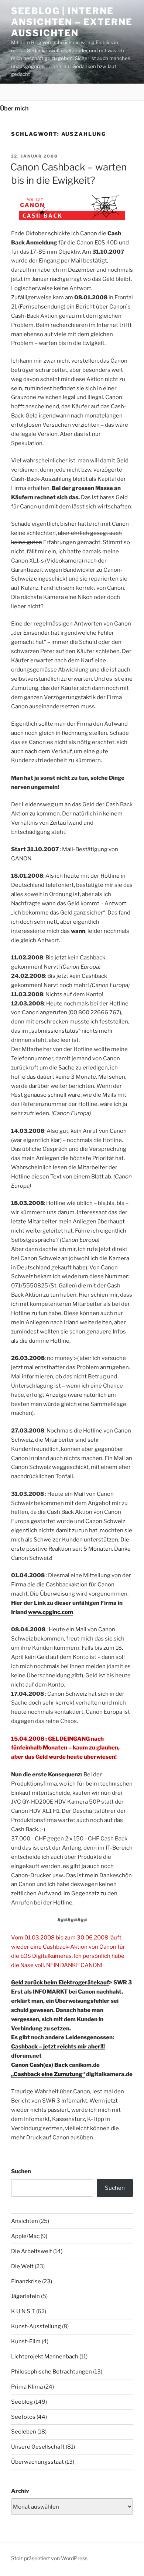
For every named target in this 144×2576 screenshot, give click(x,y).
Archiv (20, 2491)
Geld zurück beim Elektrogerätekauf (60, 1983)
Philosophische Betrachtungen (52, 2372)
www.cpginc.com (51, 1612)
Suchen (21, 2171)
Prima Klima (27, 2387)
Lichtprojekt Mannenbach (45, 2357)
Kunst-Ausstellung (36, 2326)
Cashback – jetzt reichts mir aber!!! (58, 2047)
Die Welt (22, 2266)
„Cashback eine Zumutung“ (48, 2074)
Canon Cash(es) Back (40, 2065)
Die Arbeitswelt (32, 2251)
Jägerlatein (25, 2296)
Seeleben (24, 2432)
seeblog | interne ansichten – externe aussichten (72, 22)
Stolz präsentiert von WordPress (49, 2558)
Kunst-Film (26, 2341)
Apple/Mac (25, 2236)
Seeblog (22, 2402)
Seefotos (23, 2417)
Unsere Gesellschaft (38, 2447)
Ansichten (25, 2221)
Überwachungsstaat (37, 2462)
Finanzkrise (26, 2281)
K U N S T (23, 2311)
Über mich (14, 108)
